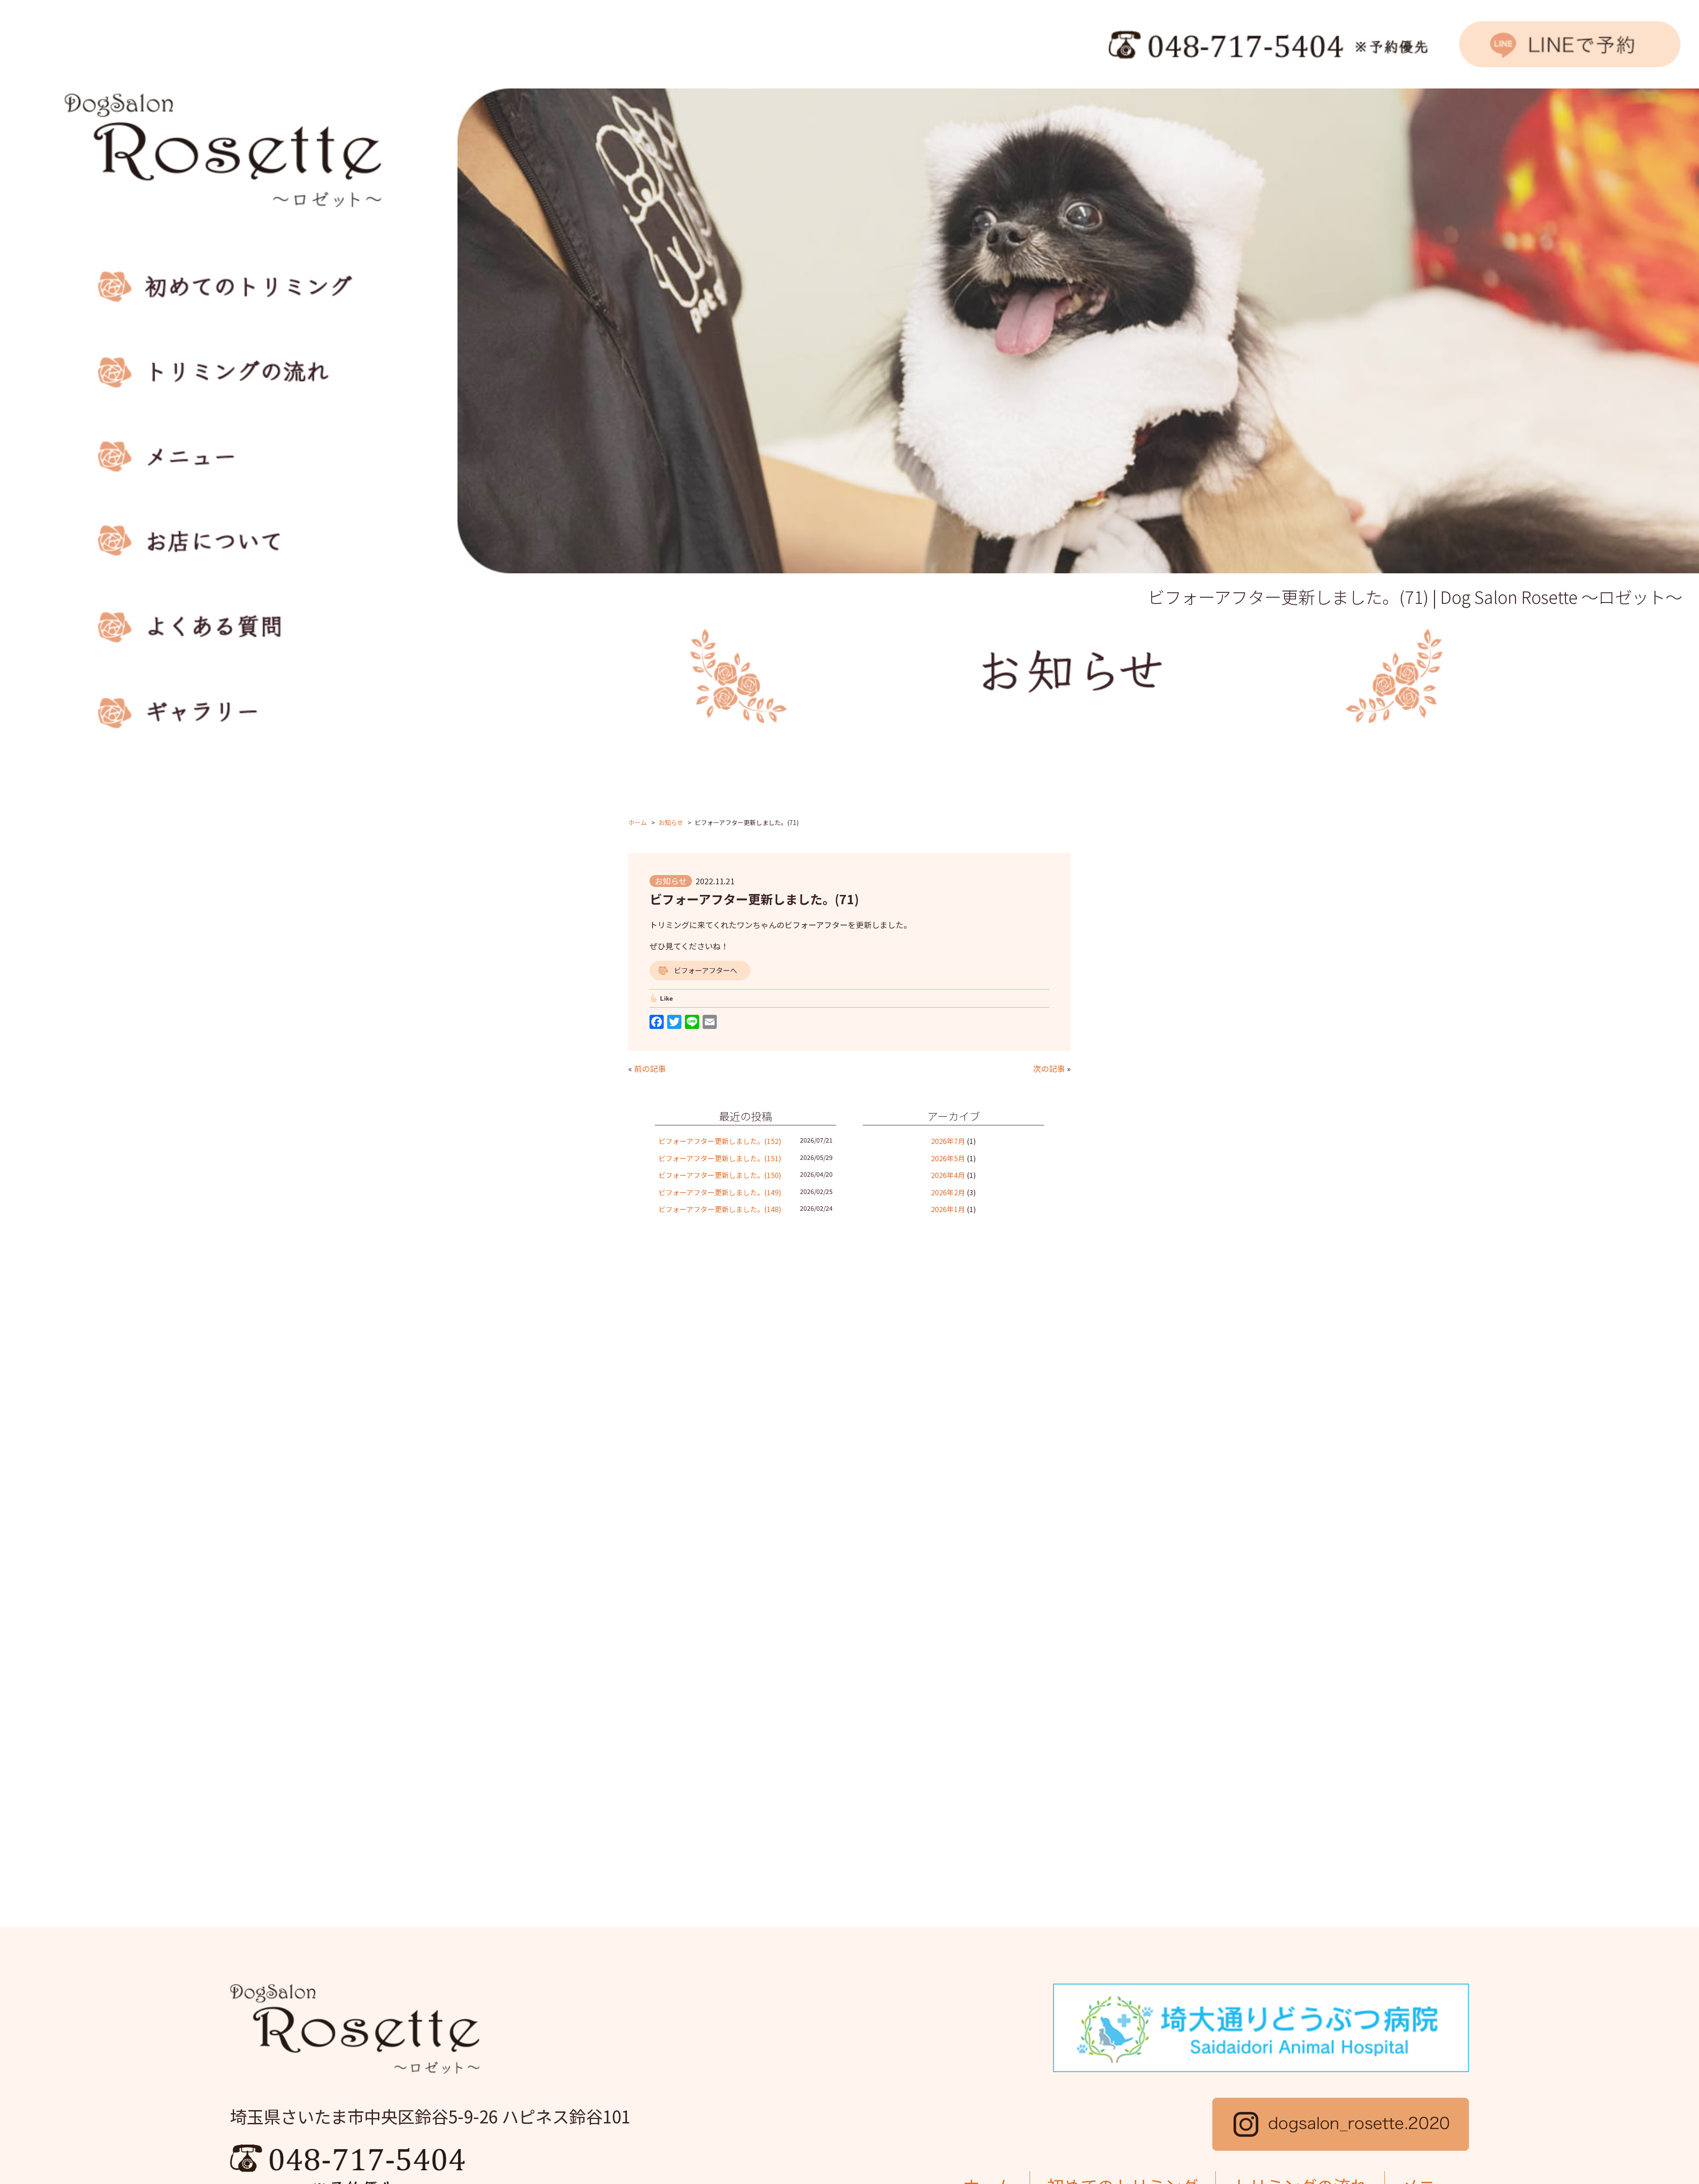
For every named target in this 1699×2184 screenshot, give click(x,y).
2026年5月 (948, 1158)
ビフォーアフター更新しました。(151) (720, 1158)
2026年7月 (948, 1141)
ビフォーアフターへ (705, 970)
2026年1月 (948, 1209)
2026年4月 (948, 1175)
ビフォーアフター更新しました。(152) (720, 1141)
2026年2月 (948, 1192)
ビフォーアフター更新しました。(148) (720, 1209)
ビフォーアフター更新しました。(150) (720, 1175)
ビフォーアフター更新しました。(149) (720, 1192)
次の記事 (1049, 1068)
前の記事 (650, 1068)
